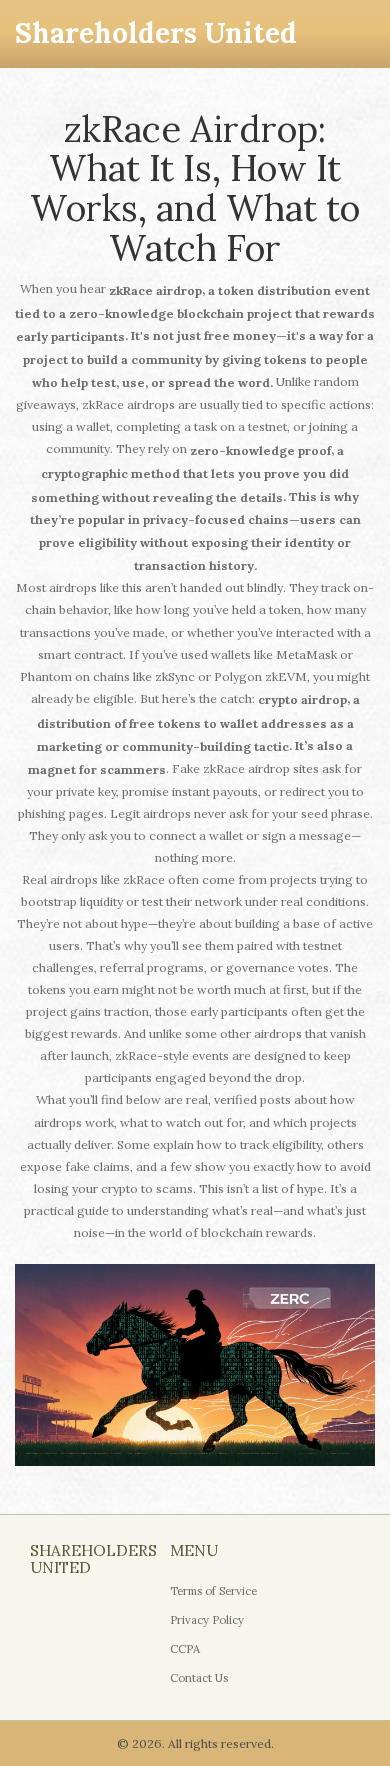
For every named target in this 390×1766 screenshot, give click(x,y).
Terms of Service (213, 1591)
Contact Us (199, 1678)
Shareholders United (156, 33)
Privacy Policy (207, 1620)
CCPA (185, 1649)
